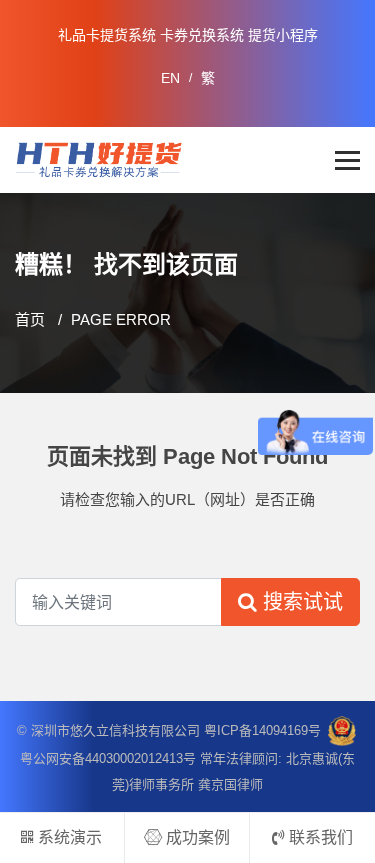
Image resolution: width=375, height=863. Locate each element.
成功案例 (196, 837)
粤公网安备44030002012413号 (108, 758)
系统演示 (68, 837)
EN (170, 78)
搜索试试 (300, 602)
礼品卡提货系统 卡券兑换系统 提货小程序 (188, 35)
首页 (30, 319)
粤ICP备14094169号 (262, 729)
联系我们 (319, 837)
